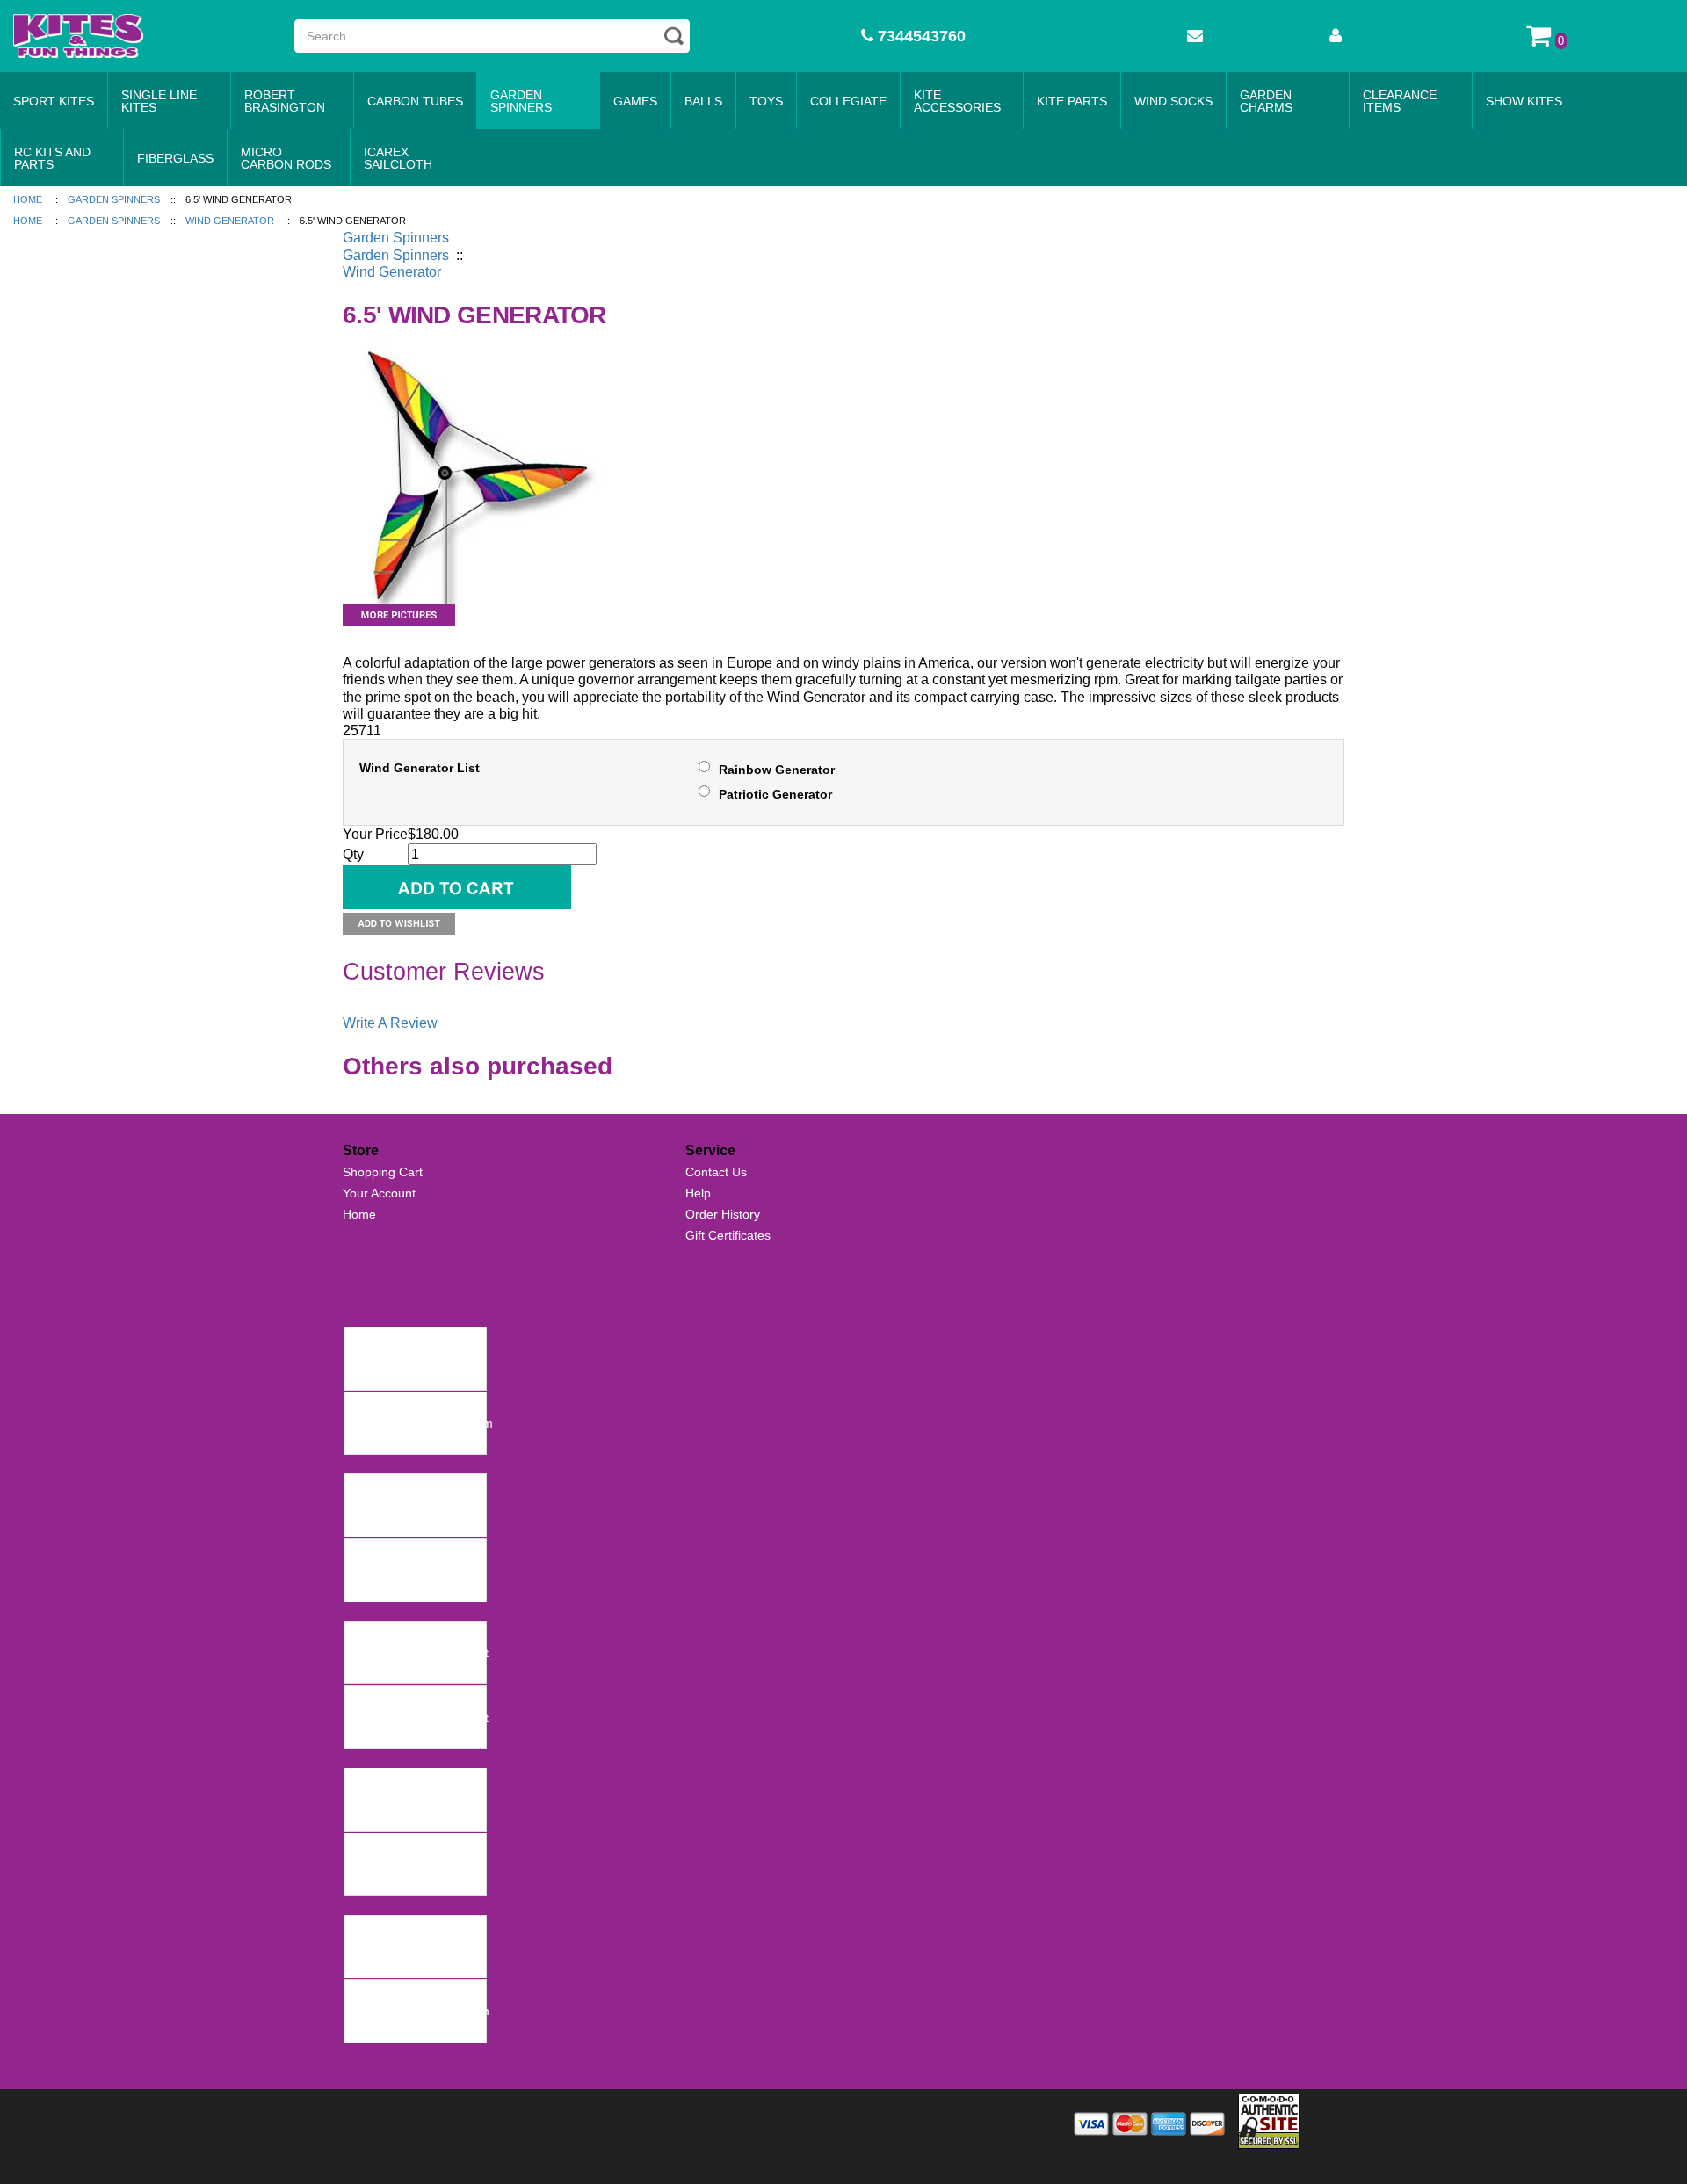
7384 (363, 1782)
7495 (363, 1406)
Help (698, 1193)
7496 (363, 1341)
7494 (363, 1487)
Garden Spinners (521, 101)
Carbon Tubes (415, 101)
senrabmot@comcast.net (419, 1652)
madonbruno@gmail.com (419, 2011)
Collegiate (848, 101)
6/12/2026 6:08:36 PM (411, 1818)
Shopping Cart (383, 1172)
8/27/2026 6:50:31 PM (411, 1523)
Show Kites (1524, 101)
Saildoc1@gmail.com (407, 1506)
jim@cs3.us (381, 1947)
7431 (363, 1635)
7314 (363, 1929)
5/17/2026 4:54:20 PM (411, 1882)
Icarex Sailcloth (398, 158)
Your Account (379, 1193)
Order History (723, 1214)
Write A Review (390, 1023)
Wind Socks (1173, 101)
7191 (363, 1993)
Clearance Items (1400, 101)
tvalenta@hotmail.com (411, 1864)
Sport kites (54, 101)
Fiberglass (175, 158)
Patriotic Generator (775, 794)
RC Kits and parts (52, 158)
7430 (363, 1699)
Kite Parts (1072, 101)
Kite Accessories (957, 101)
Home (359, 1214)
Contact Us (716, 1172)
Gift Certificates (728, 1235)
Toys (766, 101)
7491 (363, 1552)
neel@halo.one (391, 1358)
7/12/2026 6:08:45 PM (411, 1735)
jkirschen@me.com (402, 1799)
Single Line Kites (159, 101)
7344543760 (920, 36)
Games (635, 101)
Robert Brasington (285, 101)
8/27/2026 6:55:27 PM (411, 1441)
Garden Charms (1266, 101)
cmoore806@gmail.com (415, 1570)
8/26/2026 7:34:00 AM (410, 1587)
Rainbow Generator (777, 770)
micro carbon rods (286, 158)
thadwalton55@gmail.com (421, 1423)
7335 (363, 1847)
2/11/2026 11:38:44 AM (413, 2029)
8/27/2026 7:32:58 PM (411, 1376)
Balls (703, 101)
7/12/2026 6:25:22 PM (411, 1670)
